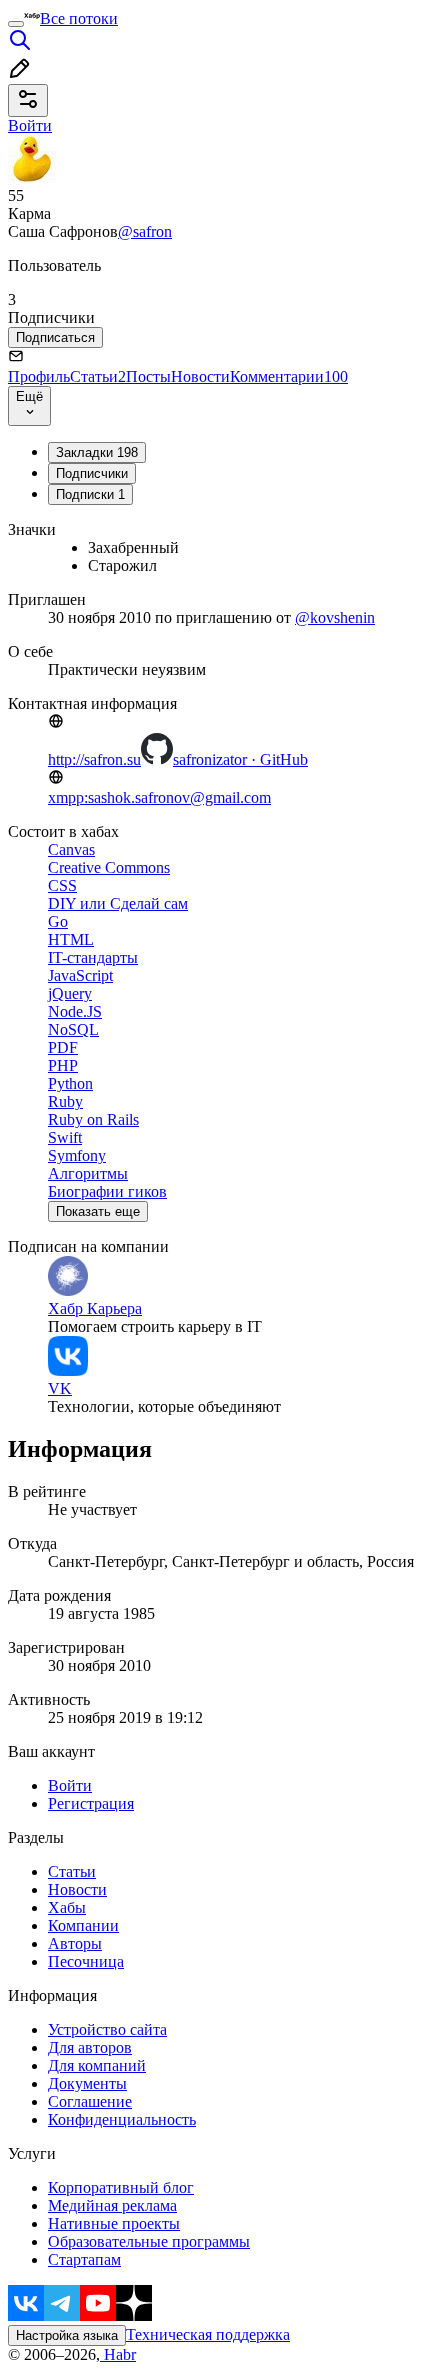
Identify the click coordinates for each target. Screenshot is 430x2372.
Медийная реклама (112, 2205)
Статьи (98, 376)
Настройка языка (67, 2335)
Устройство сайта (107, 2029)
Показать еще (98, 1211)
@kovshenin (335, 617)
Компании (83, 1925)
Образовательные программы (149, 2241)
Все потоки (79, 18)
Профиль (39, 376)
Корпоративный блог (121, 2187)
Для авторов (90, 2047)
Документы (87, 2083)
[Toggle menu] (16, 24)
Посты (148, 376)
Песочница (86, 1961)
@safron (145, 231)
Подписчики (92, 473)
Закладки (97, 452)
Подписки (90, 494)
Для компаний (97, 2065)
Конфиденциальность (122, 2119)
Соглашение (90, 2101)
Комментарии (289, 376)
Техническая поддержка (208, 2334)
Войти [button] (30, 125)
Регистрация (91, 1803)
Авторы (75, 1943)
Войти (70, 1785)
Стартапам (84, 2259)
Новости (200, 376)
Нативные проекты (114, 2223)
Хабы (67, 1907)
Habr (118, 2354)
